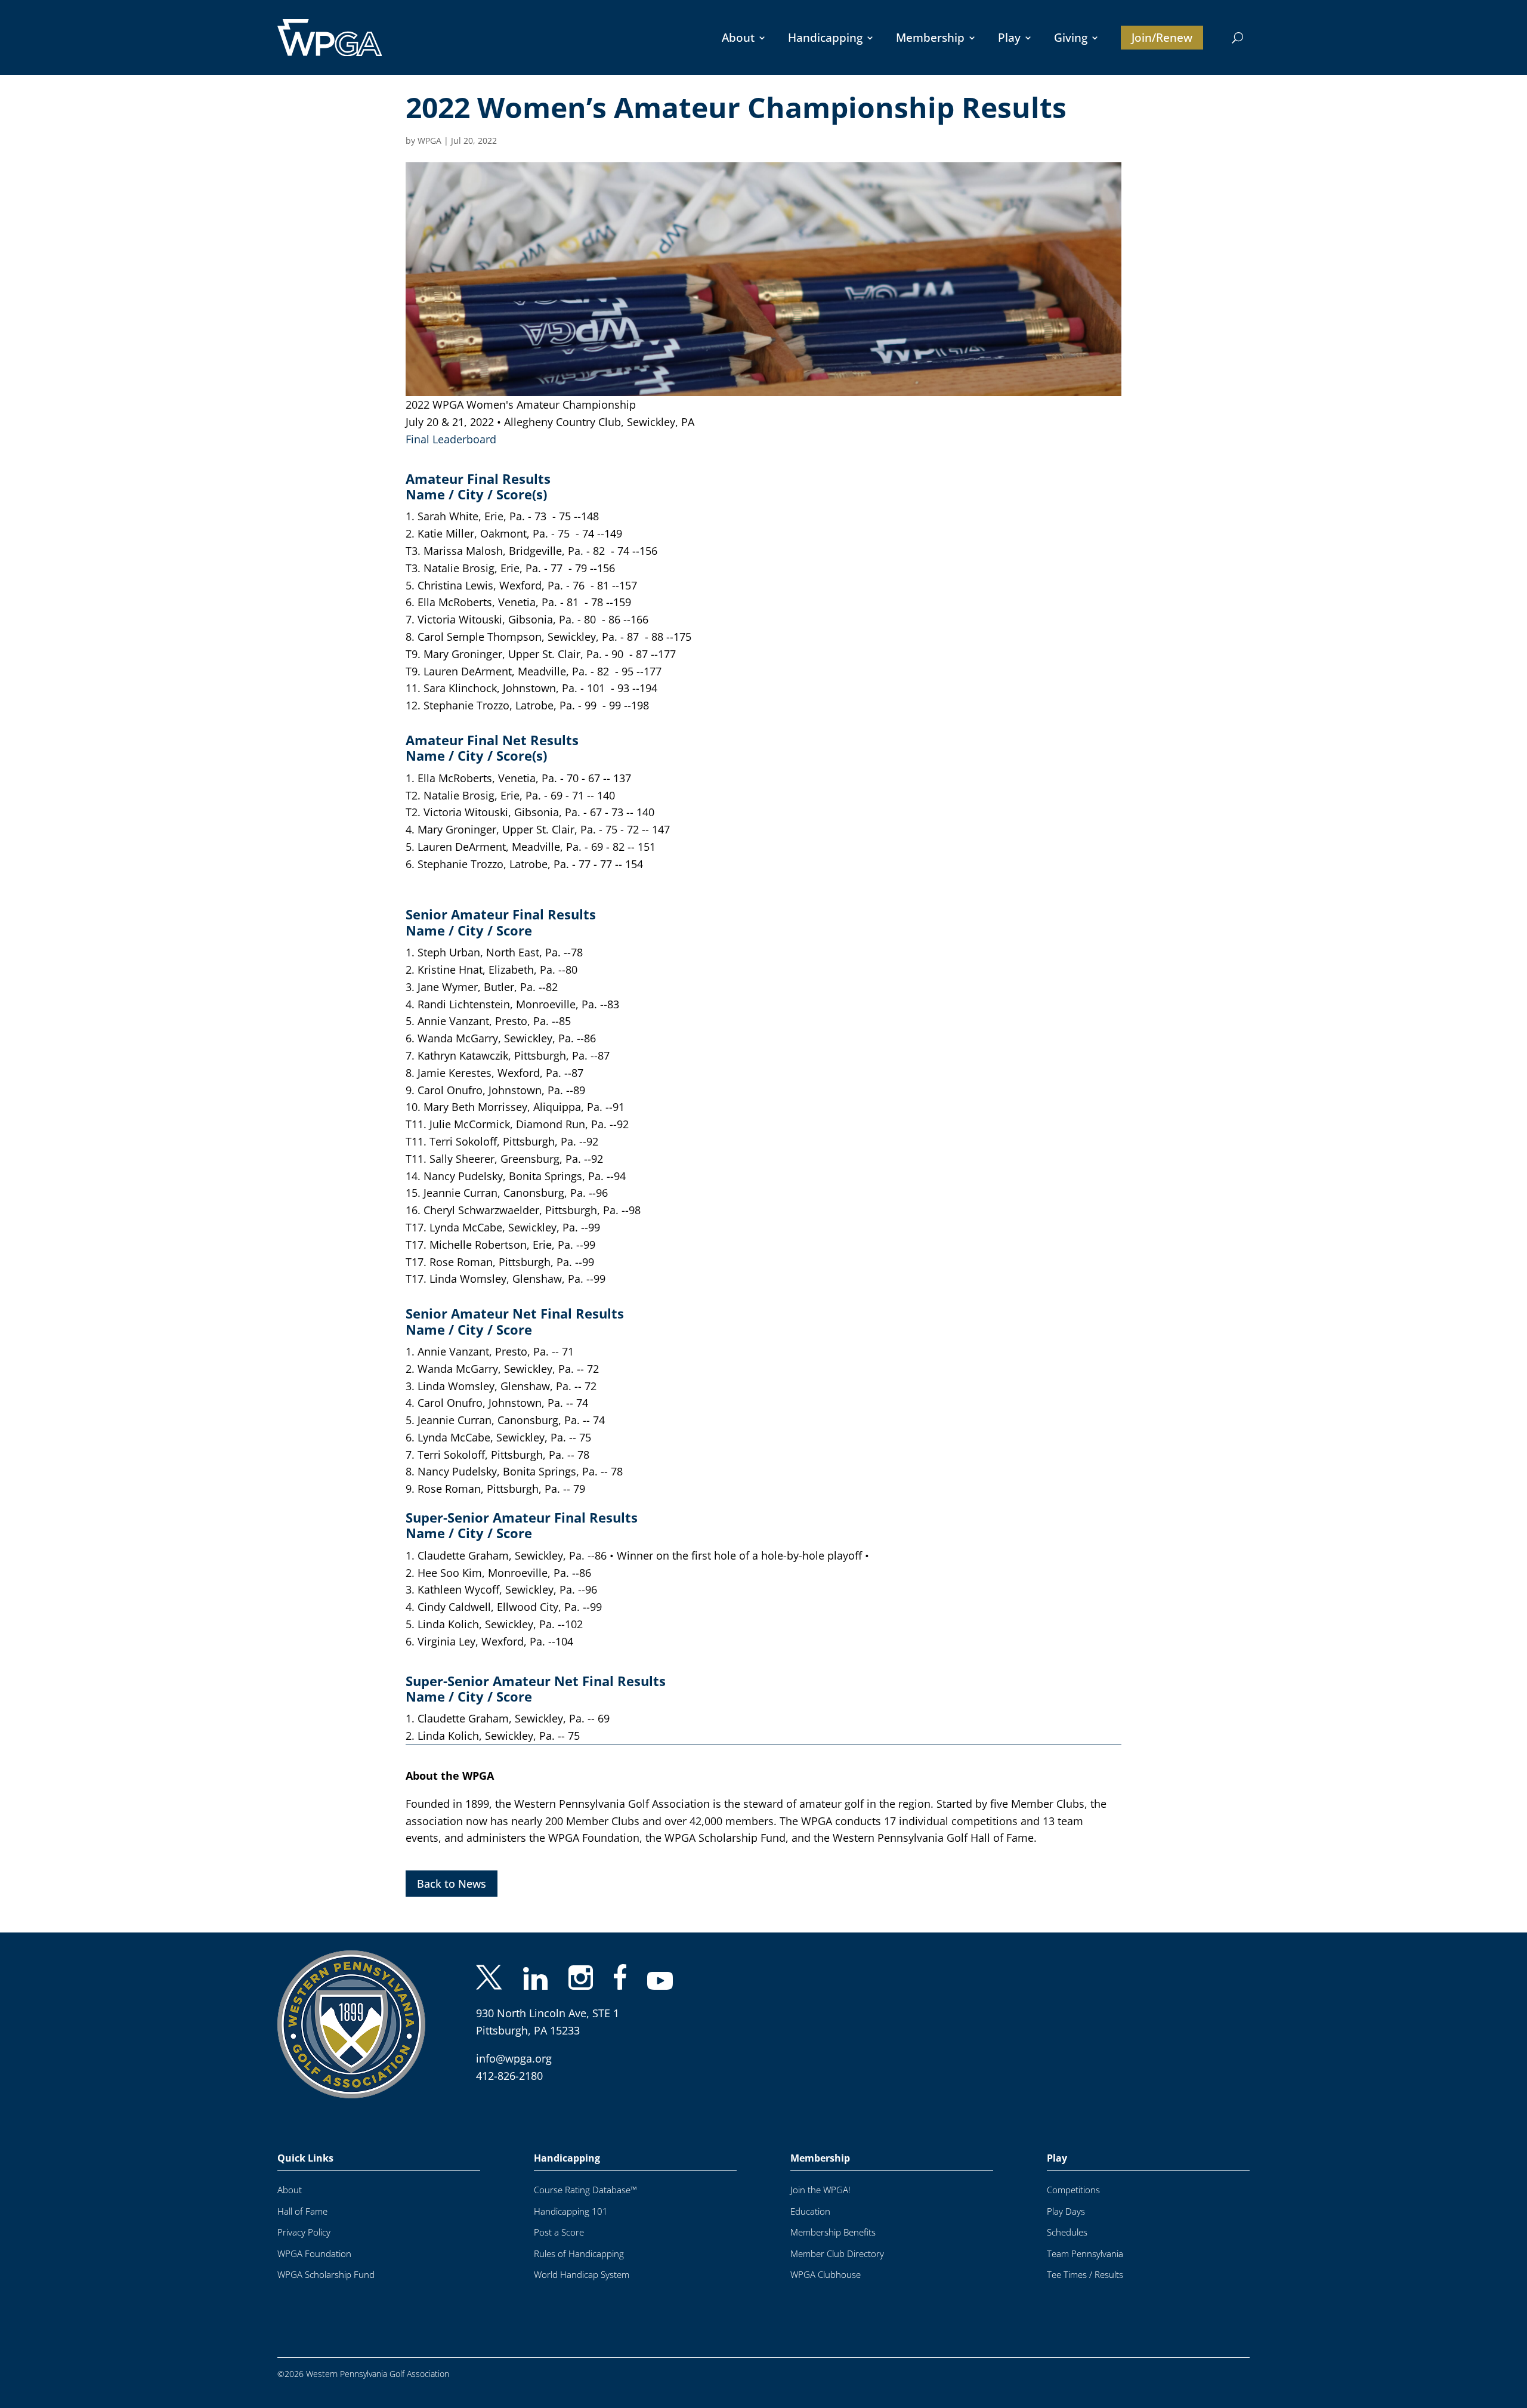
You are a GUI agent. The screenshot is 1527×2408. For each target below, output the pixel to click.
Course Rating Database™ (585, 2190)
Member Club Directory (837, 2254)
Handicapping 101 (571, 2211)
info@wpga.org (514, 2058)
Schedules (1067, 2232)
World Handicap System (582, 2275)
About (738, 38)
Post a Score (559, 2232)
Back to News (452, 1884)
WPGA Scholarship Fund (326, 2275)
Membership (930, 38)
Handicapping (825, 38)
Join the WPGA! (820, 2190)
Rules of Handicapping (579, 2254)
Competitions (1073, 2190)
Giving (1071, 38)
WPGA (429, 141)
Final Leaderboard (451, 439)
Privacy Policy (304, 2232)
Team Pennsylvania (1085, 2254)
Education (810, 2211)
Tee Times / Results (1085, 2275)
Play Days (1066, 2211)
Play (1009, 38)
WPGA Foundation (314, 2254)
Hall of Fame (302, 2211)
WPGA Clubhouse (826, 2275)
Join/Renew (1162, 38)
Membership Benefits (833, 2232)
